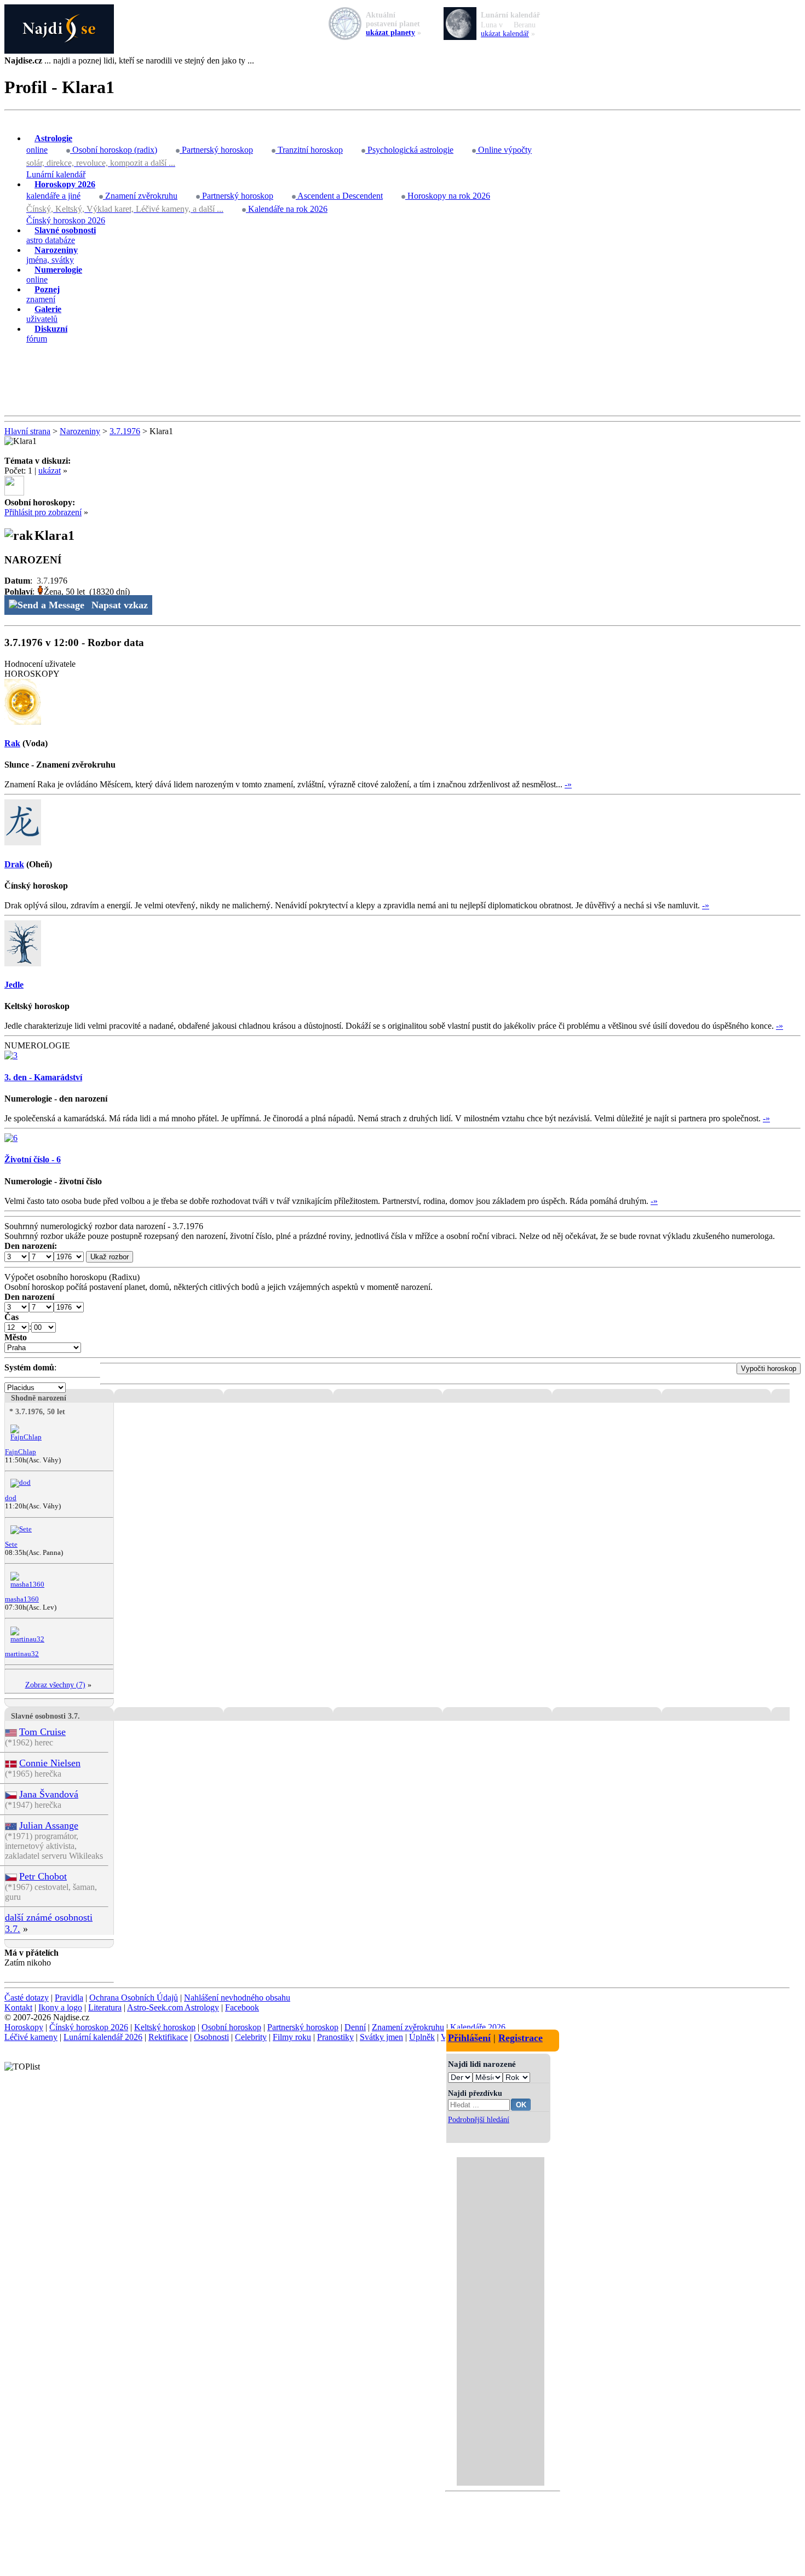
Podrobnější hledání (479, 2119)
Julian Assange (49, 1825)
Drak (14, 864)
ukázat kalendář (505, 34)
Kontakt (18, 2007)
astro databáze (61, 235)
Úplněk (422, 2037)
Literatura (105, 2007)
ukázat (50, 471)
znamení (43, 294)
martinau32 (22, 1654)
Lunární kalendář (56, 174)
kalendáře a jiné (61, 190)
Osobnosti (211, 2037)
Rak (12, 743)
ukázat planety (390, 33)
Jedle (14, 985)
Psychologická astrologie (409, 150)
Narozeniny (80, 431)
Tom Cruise (42, 1732)
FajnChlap (21, 1452)
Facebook (242, 2007)
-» (568, 784)
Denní (355, 2027)
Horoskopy (24, 2027)
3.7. (43, 581)
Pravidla (69, 1998)
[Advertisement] (403, 380)
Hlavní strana (27, 431)
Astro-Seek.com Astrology (173, 2007)
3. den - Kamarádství (43, 1077)
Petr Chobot (43, 1876)
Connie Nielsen (50, 1763)
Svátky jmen (381, 2037)
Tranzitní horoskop (309, 150)
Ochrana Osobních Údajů (134, 1998)
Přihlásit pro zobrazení (43, 512)
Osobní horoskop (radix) (114, 150)
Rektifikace (168, 2037)
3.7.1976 (125, 431)
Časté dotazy (27, 1998)
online (49, 144)
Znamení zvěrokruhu (140, 196)
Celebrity (251, 2037)
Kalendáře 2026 (478, 2027)
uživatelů (44, 314)
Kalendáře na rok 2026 (287, 209)
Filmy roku (292, 2037)
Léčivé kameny (31, 2037)
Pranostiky (335, 2037)
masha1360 (22, 1599)
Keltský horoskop (165, 2027)
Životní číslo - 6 (33, 1159)
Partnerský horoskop (216, 150)
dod (11, 1498)
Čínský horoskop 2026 (66, 220)
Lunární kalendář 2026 (103, 2037)
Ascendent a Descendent (339, 196)
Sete (11, 1545)
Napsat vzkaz (120, 605)
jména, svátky (52, 255)
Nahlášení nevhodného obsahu (237, 1998)
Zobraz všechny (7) (55, 1685)
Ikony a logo (60, 2007)
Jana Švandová (49, 1794)
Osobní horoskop (231, 2027)
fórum (47, 334)
